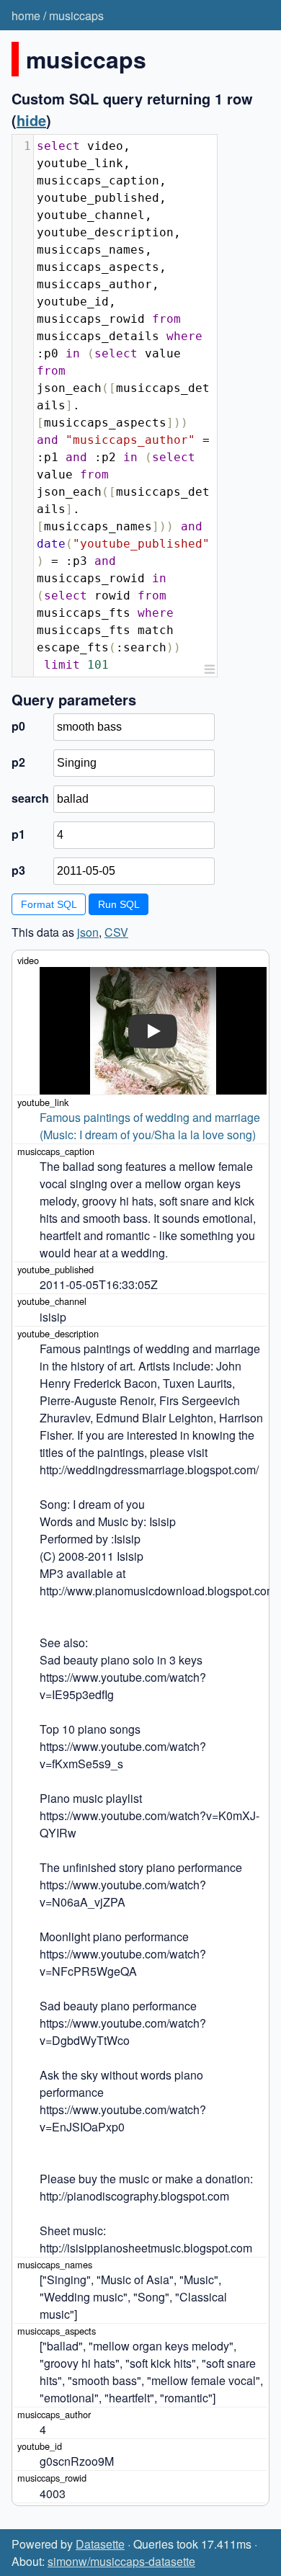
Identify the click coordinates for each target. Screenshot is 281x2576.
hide (31, 120)
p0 (18, 726)
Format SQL (49, 904)
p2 (18, 762)
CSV (116, 932)
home (26, 15)
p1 (18, 834)
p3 (18, 870)
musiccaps (76, 15)
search (30, 798)
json (88, 932)
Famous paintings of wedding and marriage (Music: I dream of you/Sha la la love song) (151, 1126)
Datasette (100, 2544)
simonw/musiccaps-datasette (121, 2561)
